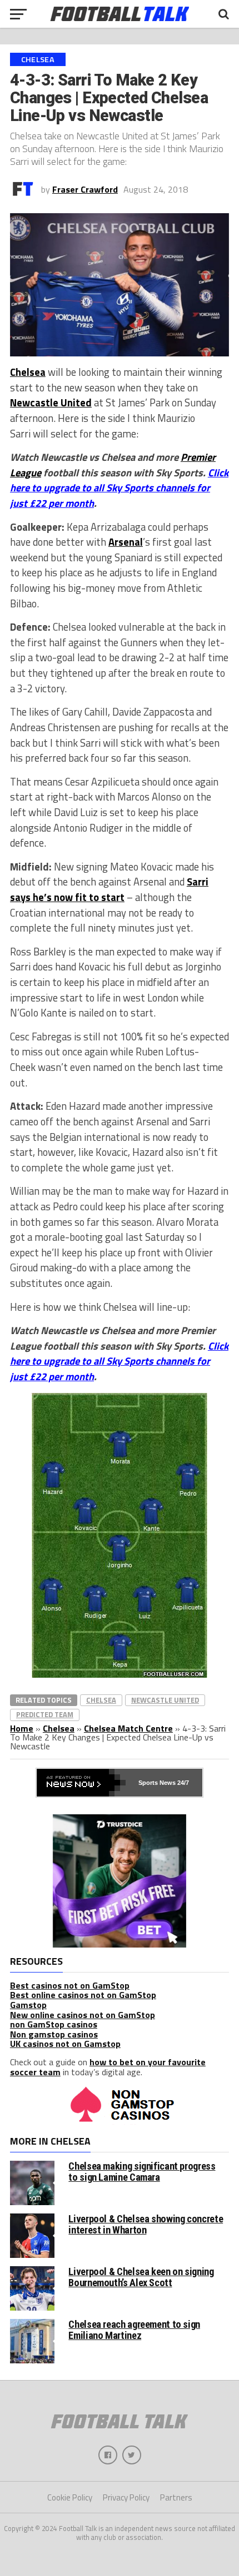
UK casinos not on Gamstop (65, 2044)
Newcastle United (51, 402)
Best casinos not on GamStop (70, 1985)
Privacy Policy (126, 2497)
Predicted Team (45, 1714)
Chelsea (28, 372)
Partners (176, 2497)
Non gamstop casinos (54, 2034)
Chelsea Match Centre (128, 1728)
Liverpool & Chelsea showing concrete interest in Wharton (146, 2224)
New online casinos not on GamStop (83, 2015)
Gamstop (28, 2005)
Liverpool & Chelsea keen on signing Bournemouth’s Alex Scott (141, 2277)
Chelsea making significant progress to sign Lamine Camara (142, 2172)
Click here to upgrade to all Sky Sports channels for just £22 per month (119, 488)
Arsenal (126, 542)
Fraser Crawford (85, 189)
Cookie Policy (70, 2497)
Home (22, 1728)
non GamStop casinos (54, 2024)
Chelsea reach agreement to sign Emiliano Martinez (134, 2330)
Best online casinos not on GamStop (83, 1995)
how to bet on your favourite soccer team (108, 2067)
